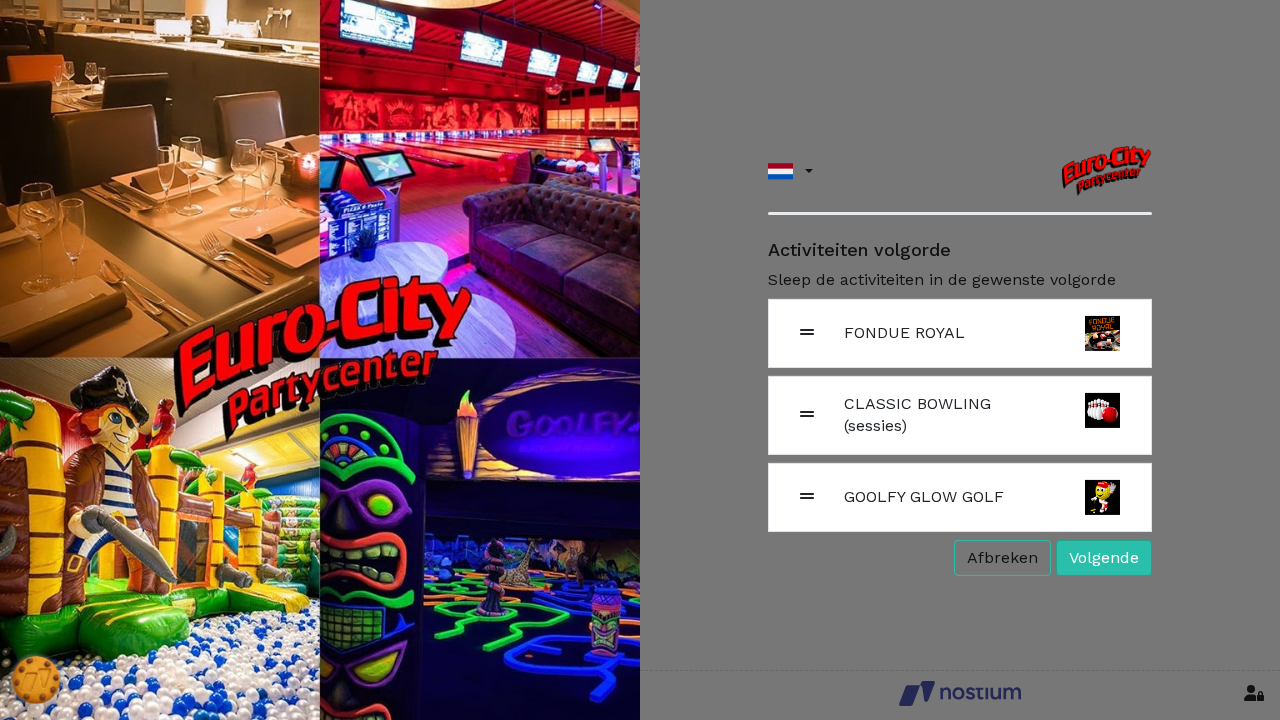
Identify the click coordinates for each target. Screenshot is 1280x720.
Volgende (1104, 557)
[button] (790, 170)
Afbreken (1002, 557)
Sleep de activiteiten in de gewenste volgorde (942, 279)
